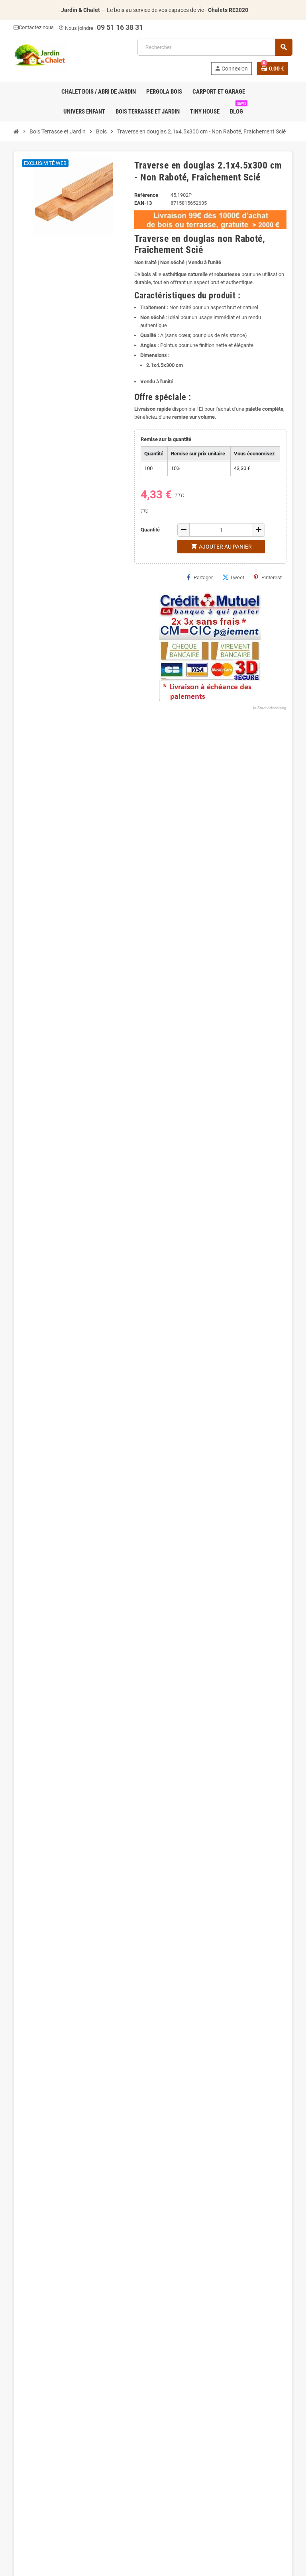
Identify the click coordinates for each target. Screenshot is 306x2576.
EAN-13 (143, 203)
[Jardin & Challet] (40, 56)
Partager (203, 577)
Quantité (150, 530)
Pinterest (272, 577)
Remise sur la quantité (166, 439)
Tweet (237, 577)
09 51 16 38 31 (120, 27)
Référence (146, 195)
